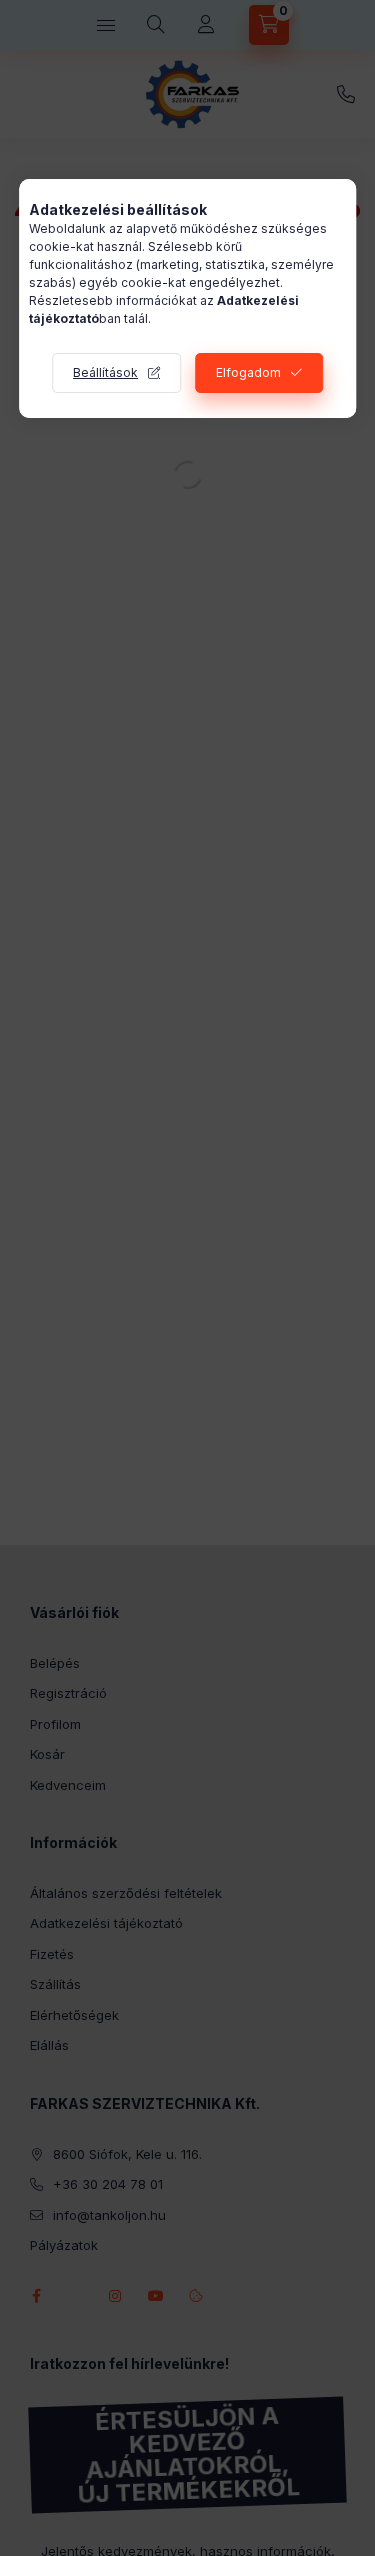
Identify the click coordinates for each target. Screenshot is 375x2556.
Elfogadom (248, 372)
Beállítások (105, 372)
